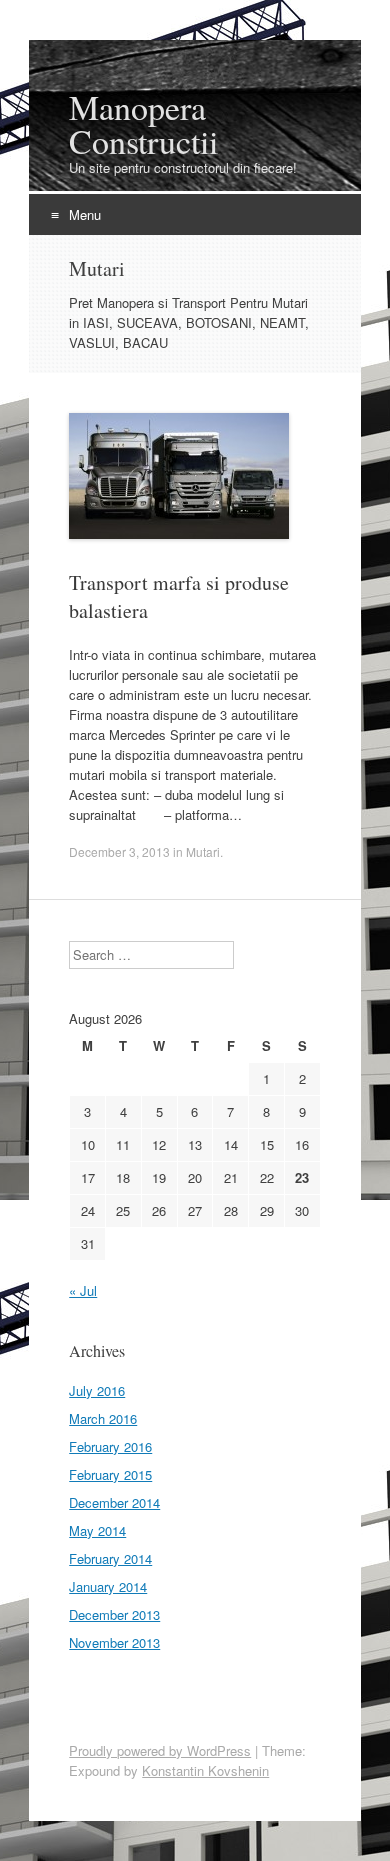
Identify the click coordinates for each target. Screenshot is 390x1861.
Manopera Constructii (143, 124)
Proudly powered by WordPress (160, 1750)
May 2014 (97, 1530)
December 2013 (114, 1614)
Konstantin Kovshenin (205, 1770)
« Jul (83, 1290)
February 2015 (110, 1474)
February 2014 (110, 1558)
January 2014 (108, 1586)
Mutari (203, 851)
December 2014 (114, 1502)
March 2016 (103, 1418)
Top (367, 1833)
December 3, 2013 (119, 851)
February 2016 (110, 1446)
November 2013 (114, 1642)
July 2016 (97, 1390)
